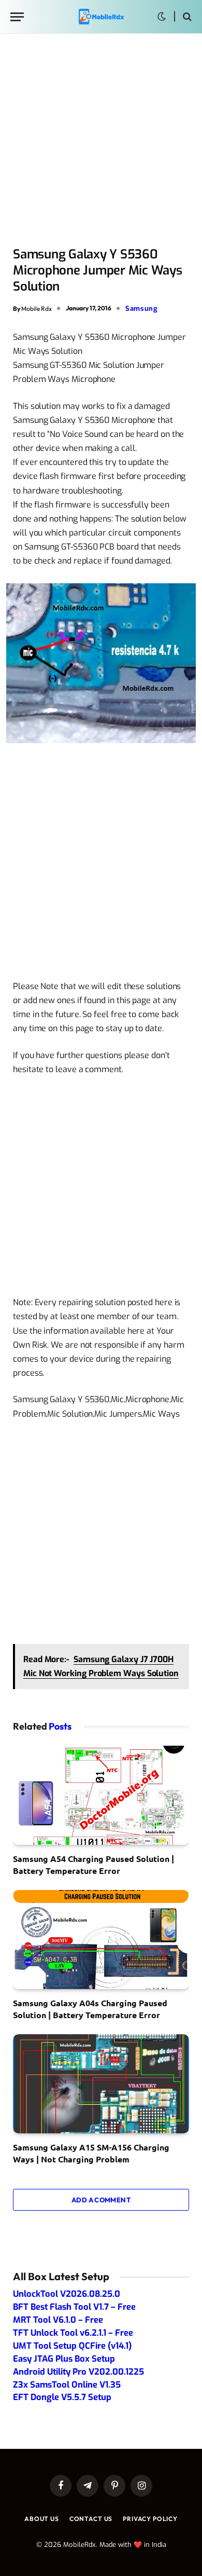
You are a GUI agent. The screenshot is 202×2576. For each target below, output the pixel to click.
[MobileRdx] (101, 17)
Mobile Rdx (37, 308)
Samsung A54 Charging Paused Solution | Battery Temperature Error (93, 1864)
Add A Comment (101, 2200)
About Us (42, 2519)
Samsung (142, 309)
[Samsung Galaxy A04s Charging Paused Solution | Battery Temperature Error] (101, 1940)
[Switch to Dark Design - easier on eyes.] (162, 17)
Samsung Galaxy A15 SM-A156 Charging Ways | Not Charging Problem (91, 2153)
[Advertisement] (101, 141)
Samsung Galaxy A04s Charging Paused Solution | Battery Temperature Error (90, 2009)
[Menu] (17, 17)
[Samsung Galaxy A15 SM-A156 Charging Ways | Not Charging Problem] (101, 2084)
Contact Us (91, 2519)
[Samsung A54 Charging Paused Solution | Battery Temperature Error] (101, 1795)
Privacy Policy (150, 2519)
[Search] (186, 17)
